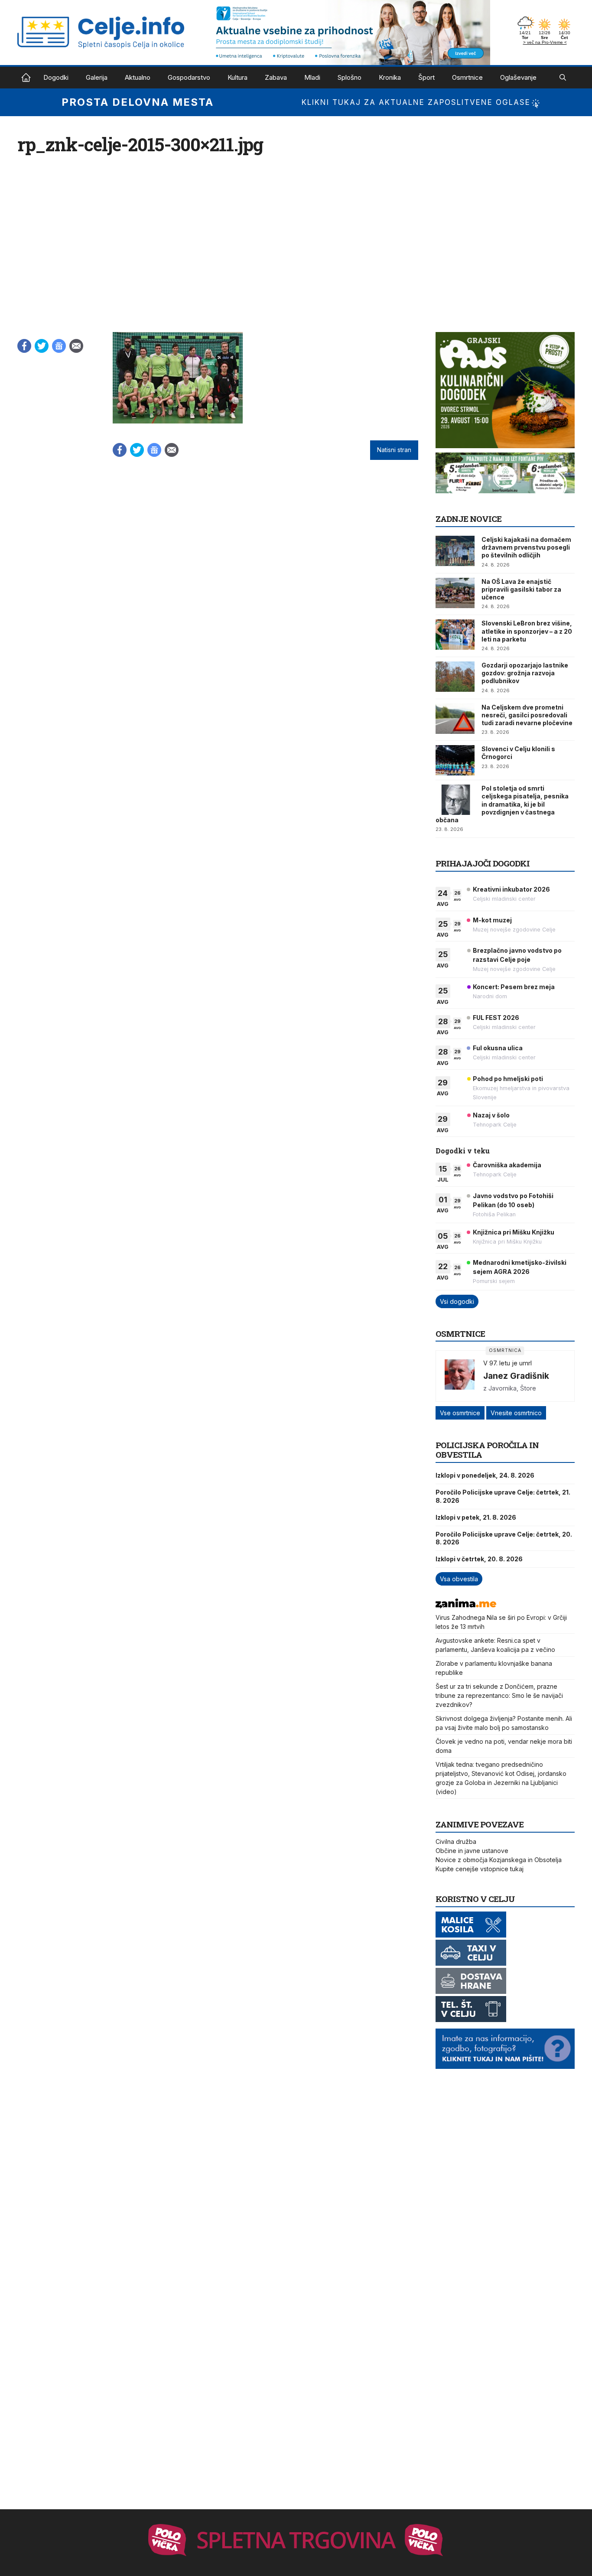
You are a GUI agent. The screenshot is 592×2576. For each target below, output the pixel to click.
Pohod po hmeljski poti (508, 1079)
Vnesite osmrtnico (516, 1413)
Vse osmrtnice (460, 1413)
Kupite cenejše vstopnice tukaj (480, 1869)
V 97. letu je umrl (507, 1363)
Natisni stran (394, 450)
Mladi (312, 77)
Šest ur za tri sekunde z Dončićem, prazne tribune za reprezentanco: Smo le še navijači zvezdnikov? (499, 1695)
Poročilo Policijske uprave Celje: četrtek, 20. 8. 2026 (504, 1538)
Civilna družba (456, 1842)
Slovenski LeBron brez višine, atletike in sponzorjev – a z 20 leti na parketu (527, 631)
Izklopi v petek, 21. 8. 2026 (476, 1517)
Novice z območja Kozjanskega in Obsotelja (499, 1860)
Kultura (237, 77)
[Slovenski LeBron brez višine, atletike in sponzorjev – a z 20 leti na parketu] (455, 635)
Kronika (390, 77)
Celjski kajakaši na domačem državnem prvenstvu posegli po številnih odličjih (526, 547)
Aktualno (138, 77)
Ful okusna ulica (498, 1048)
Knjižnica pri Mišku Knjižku (514, 1232)
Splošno (350, 77)
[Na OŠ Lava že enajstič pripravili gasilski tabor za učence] (455, 593)
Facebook (24, 346)
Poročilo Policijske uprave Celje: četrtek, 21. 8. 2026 (503, 1496)
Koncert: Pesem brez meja (514, 987)
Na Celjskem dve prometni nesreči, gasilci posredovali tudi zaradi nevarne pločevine (527, 715)
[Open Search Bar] (563, 78)
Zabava (276, 77)
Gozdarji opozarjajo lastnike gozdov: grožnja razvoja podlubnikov (525, 673)
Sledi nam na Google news (59, 346)
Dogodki (56, 77)
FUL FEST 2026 (496, 1018)
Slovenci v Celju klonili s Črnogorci (518, 753)
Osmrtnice (467, 77)
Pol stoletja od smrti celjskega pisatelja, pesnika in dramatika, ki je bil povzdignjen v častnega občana (502, 804)
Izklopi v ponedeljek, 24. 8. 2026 (485, 1475)
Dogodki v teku (463, 1151)
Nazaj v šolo (491, 1115)
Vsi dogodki (457, 1301)
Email (76, 346)
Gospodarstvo (189, 77)
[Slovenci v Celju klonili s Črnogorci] (455, 760)
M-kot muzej (492, 920)
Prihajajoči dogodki (483, 863)
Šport (426, 77)
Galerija (97, 77)
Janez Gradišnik (516, 1376)
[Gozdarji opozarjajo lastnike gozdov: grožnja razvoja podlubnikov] (455, 677)
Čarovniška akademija (507, 1165)
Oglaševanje (518, 77)
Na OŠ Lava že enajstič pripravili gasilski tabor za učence (521, 589)
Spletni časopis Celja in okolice (26, 78)
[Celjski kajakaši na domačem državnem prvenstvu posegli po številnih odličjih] (455, 551)
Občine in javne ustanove (472, 1851)
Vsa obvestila (459, 1579)
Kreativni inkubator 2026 (511, 889)
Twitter (42, 346)
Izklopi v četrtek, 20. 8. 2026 (479, 1559)
